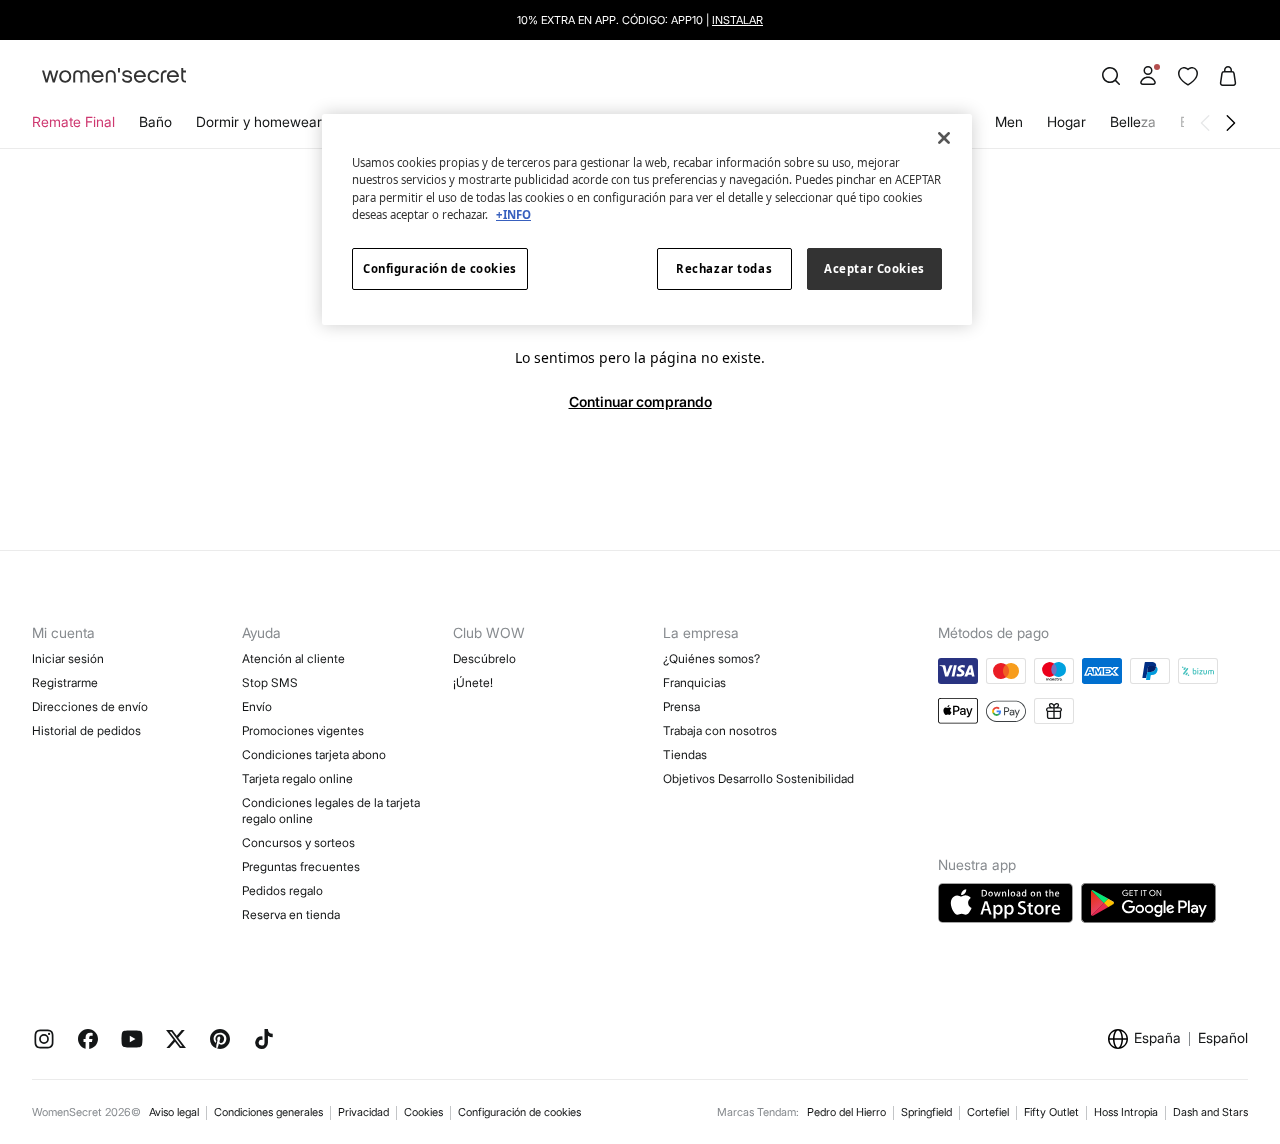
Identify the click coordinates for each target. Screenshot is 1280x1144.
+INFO (513, 214)
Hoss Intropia (1126, 1112)
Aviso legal (174, 1112)
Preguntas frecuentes (301, 866)
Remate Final (73, 121)
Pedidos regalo (282, 890)
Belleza (1133, 121)
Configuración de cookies (519, 1112)
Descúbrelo (484, 658)
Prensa (681, 706)
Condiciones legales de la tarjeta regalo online (331, 810)
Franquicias (694, 682)
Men (1009, 121)
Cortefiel (988, 1112)
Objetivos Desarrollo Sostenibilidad (758, 778)
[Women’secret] (114, 76)
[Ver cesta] (1228, 76)
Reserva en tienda (291, 914)
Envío (257, 706)
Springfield (926, 1112)
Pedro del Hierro (846, 1112)
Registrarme (65, 682)
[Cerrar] (944, 138)
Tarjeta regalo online (297, 778)
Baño (155, 121)
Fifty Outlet (1051, 1112)
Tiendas (685, 754)
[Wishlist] (1188, 76)
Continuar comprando (640, 401)
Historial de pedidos (86, 730)
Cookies (423, 1112)
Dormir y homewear (259, 121)
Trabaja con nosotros (720, 730)
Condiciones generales (268, 1112)
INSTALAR (737, 20)
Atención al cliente (293, 658)
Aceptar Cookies (874, 268)
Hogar (1066, 121)
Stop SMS (270, 682)
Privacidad (363, 1112)
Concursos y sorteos (298, 842)
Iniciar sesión (68, 658)
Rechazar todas (724, 268)
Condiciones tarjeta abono (314, 754)
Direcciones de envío (90, 706)
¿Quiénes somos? (711, 658)
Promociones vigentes (303, 730)
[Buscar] (1111, 76)
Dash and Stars (1210, 1112)
